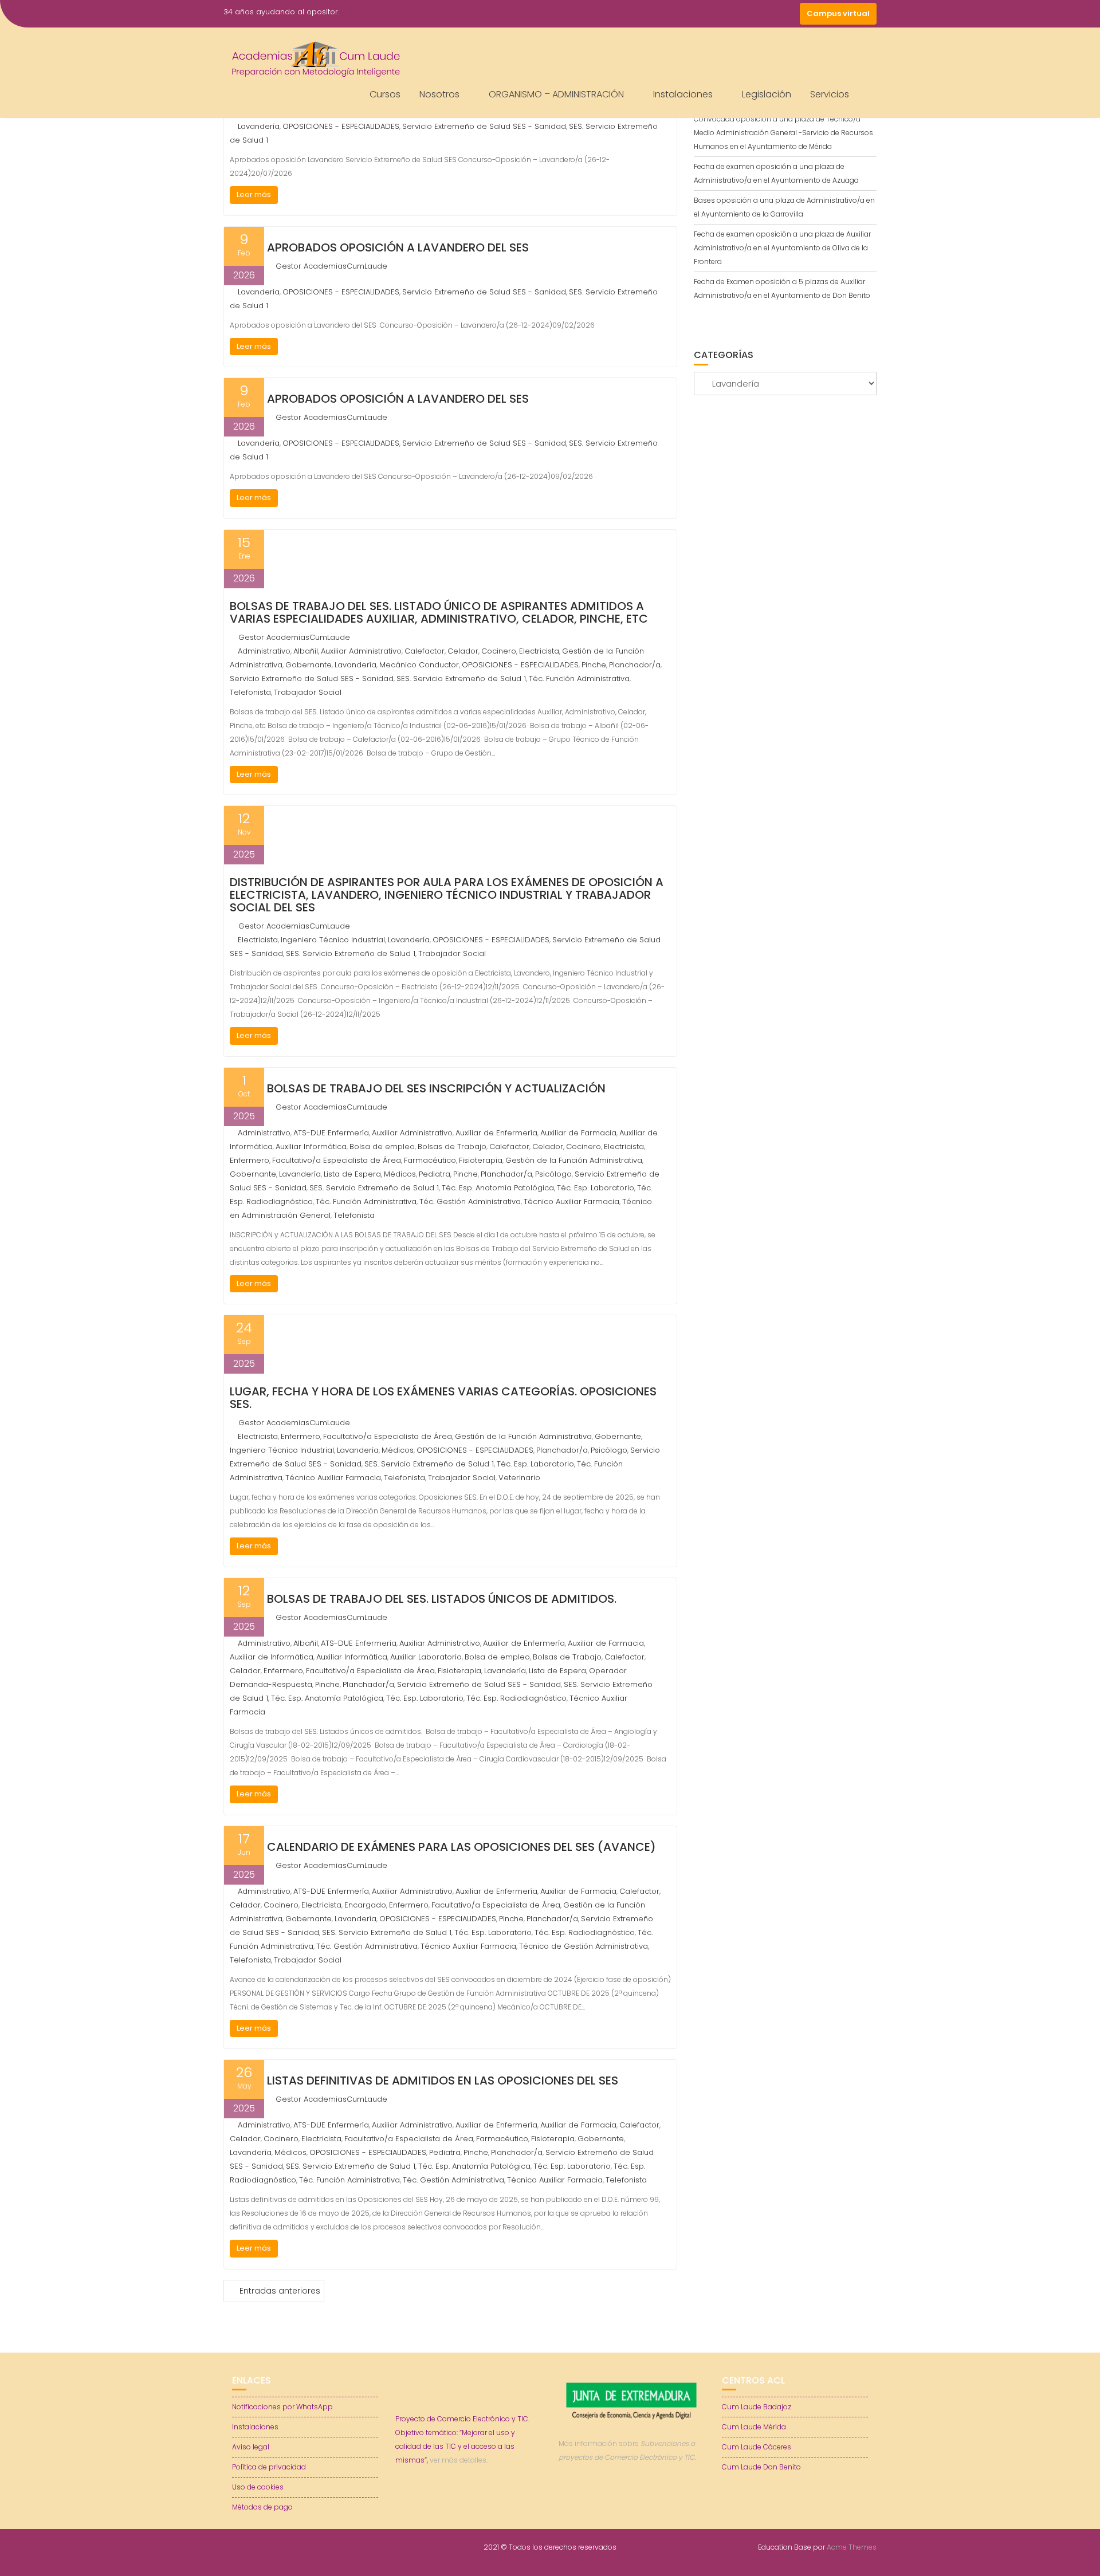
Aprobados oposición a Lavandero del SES (398, 247)
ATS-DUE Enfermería (331, 1133)
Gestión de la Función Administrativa (574, 1160)
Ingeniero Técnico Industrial (333, 940)
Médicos (400, 1174)
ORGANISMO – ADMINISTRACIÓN (556, 94)
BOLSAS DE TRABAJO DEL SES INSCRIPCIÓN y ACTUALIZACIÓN (436, 1088)
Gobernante (309, 665)
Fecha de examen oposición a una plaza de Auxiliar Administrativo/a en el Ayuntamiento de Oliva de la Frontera (782, 248)
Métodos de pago (262, 2507)
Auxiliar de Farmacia (578, 1133)
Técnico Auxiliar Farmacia (571, 1202)
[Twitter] (747, 14)
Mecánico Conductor (419, 665)
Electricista (539, 651)
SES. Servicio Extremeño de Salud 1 (461, 679)
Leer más (254, 194)
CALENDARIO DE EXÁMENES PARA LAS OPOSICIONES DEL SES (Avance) (461, 1847)
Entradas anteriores (280, 2291)
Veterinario (519, 1478)
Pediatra (435, 1174)
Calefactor (425, 651)
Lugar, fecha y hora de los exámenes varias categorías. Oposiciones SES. (443, 1398)
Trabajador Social (308, 692)
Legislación (767, 94)
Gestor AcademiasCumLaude (331, 266)
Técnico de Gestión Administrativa (584, 1946)
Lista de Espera (352, 1174)
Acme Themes (852, 2547)
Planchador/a (635, 665)
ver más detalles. (459, 2460)
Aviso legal (251, 2447)
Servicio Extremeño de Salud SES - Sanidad (484, 126)
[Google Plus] (788, 14)
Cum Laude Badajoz (757, 2407)
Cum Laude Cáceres (757, 2447)
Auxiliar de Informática (272, 1657)
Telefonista (250, 692)
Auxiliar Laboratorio (426, 1657)
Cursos (385, 94)
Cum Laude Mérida (754, 2427)
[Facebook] (726, 14)
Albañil (306, 651)
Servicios (830, 94)
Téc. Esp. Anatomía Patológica (498, 1188)
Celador (463, 651)
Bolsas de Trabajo (452, 1147)
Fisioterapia (481, 1160)
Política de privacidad (269, 2467)
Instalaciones (683, 94)
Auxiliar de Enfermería (496, 1133)
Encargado (365, 1905)
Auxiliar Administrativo (361, 651)
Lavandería (259, 126)
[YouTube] (768, 14)
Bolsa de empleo (382, 1147)
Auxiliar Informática (311, 1147)
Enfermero (250, 1160)
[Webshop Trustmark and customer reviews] (632, 2497)
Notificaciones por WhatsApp (282, 2407)
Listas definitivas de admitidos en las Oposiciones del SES (443, 2081)
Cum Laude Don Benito (761, 2467)
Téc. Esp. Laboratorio (596, 1188)
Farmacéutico (430, 1160)
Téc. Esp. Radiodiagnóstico (516, 1698)
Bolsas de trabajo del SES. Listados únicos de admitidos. (442, 1599)
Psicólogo (553, 1174)
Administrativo (264, 651)
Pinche (594, 665)
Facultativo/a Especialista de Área (337, 1160)
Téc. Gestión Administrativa (470, 1202)
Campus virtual (838, 13)
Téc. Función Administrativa (579, 679)
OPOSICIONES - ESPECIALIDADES (341, 126)
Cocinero (499, 651)
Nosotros (439, 94)
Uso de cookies (258, 2487)
